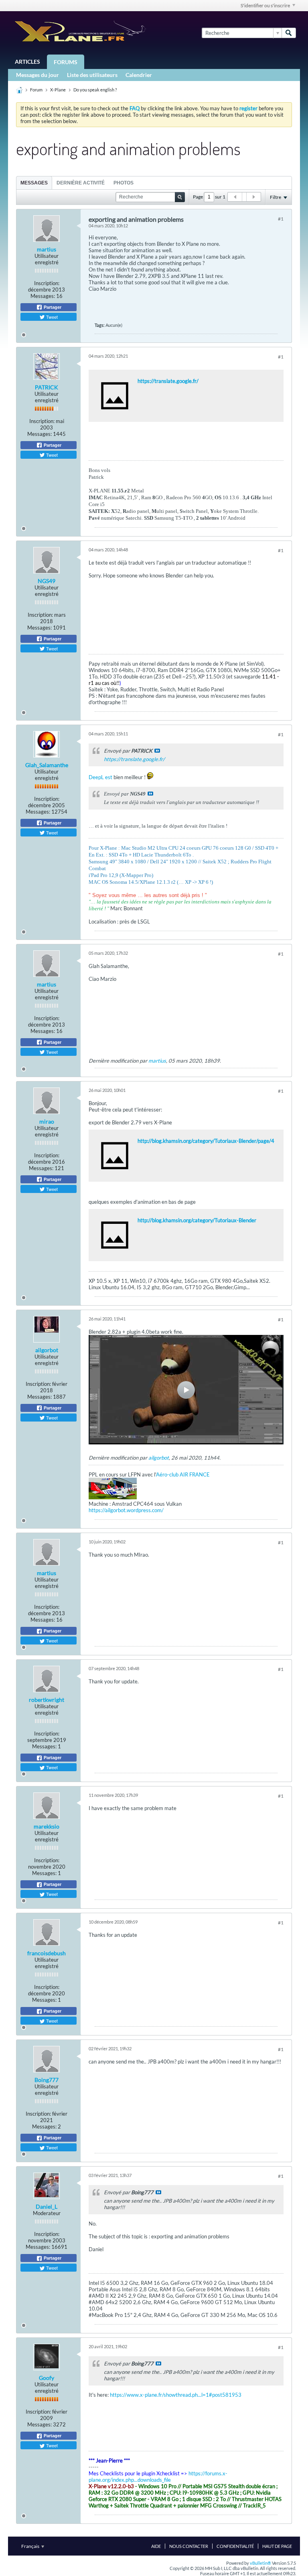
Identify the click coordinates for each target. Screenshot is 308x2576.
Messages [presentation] (34, 183)
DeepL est (100, 777)
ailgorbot (47, 1350)
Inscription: (47, 283)
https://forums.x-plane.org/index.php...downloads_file (158, 2477)
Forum (36, 90)
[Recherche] (289, 33)
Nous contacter (189, 2546)
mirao (47, 1121)
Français (31, 2546)
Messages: (43, 296)
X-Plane (58, 90)
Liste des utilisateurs (92, 75)
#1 (281, 219)
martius (47, 249)
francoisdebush (47, 1953)
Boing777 (47, 2080)
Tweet (51, 317)
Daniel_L (47, 2206)
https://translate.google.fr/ (168, 381)
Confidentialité (235, 2546)
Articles (27, 62)
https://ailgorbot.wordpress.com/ (126, 1510)
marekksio (47, 1826)
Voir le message (157, 751)
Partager (52, 307)
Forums (66, 62)
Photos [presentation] (124, 183)
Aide (156, 2546)
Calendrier (139, 75)
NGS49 (47, 581)
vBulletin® (260, 2563)
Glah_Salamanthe (47, 765)
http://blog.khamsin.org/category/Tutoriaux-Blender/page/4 (206, 1141)
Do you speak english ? (95, 90)
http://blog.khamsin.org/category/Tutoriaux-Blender (197, 1220)
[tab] (34, 183)
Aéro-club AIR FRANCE (183, 1474)
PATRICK (47, 387)
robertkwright (47, 1700)
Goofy (47, 2378)
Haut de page (277, 2546)
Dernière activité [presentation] (81, 183)
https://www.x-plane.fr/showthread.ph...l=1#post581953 (176, 2395)
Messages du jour (37, 75)
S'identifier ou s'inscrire (265, 5)
